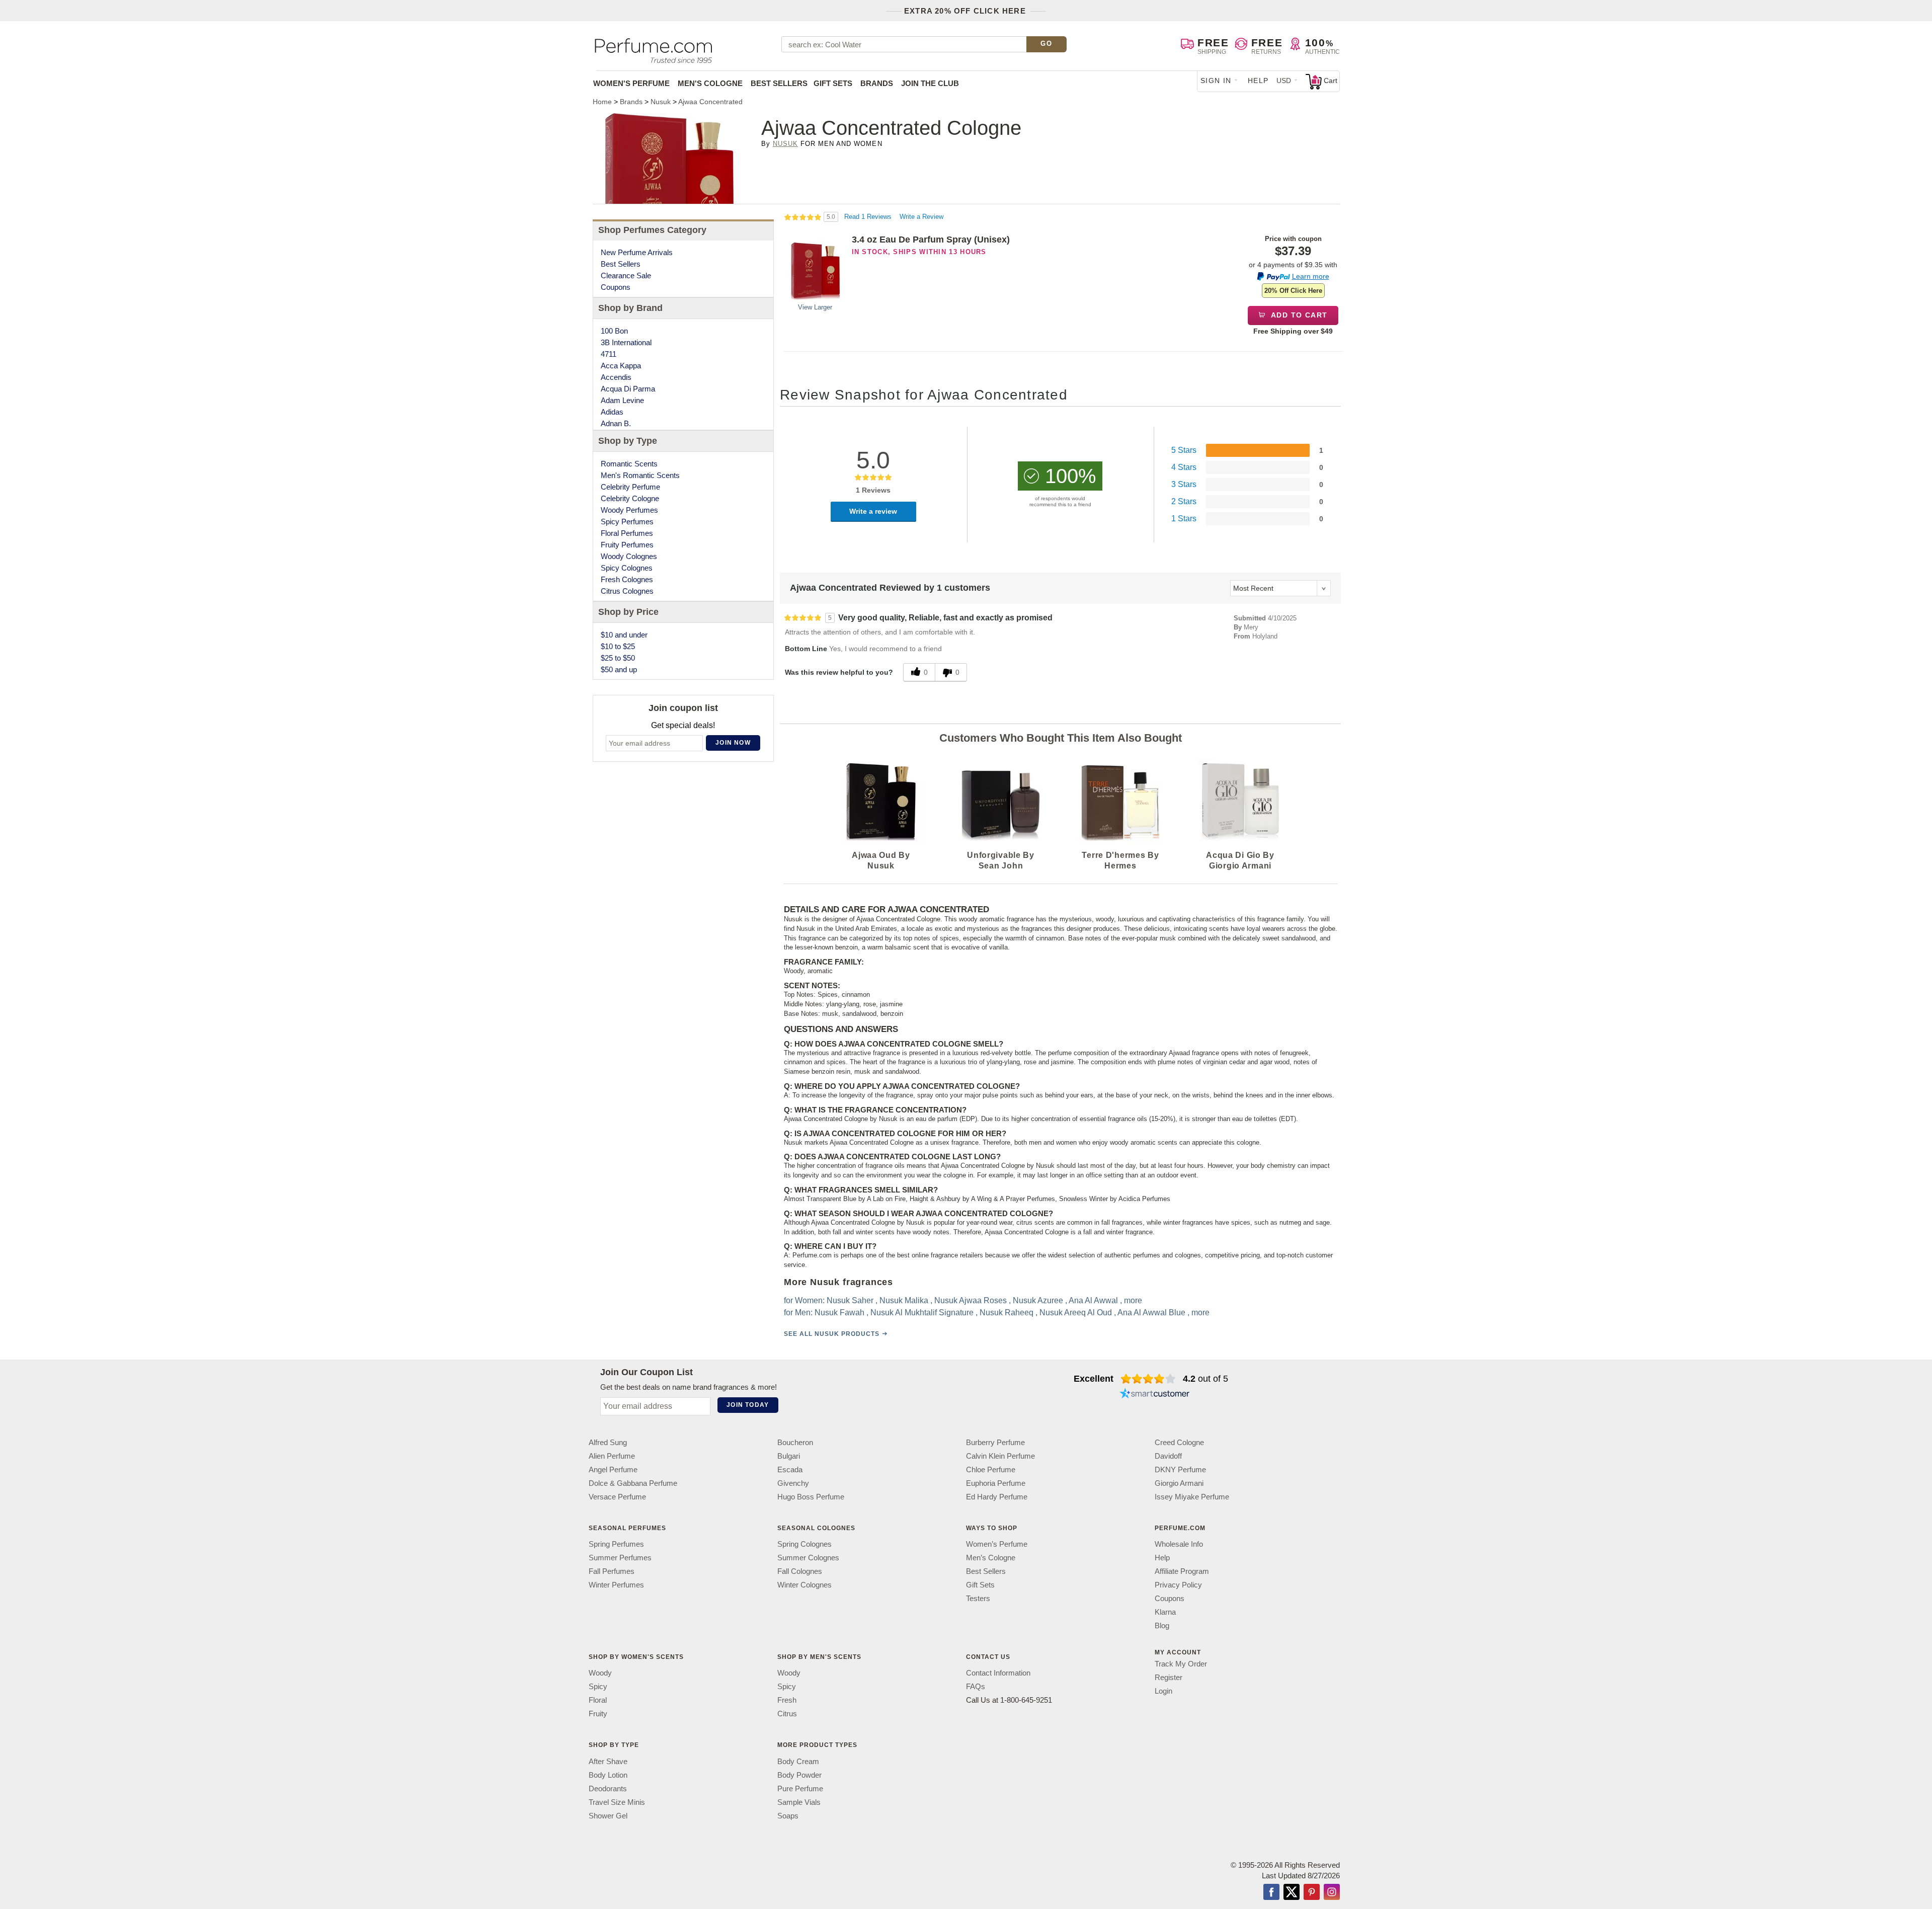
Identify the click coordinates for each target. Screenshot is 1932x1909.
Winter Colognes (804, 1585)
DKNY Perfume (1180, 1469)
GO (1046, 44)
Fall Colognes (800, 1571)
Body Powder (799, 1774)
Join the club (930, 83)
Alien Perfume (612, 1456)
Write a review (873, 511)
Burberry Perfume (995, 1442)
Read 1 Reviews (869, 217)
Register (1169, 1677)
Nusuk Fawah (839, 1313)
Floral (598, 1700)
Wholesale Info (1179, 1544)
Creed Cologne (1179, 1442)
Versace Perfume (617, 1497)
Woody (600, 1673)
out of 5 (1205, 1379)
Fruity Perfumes (627, 545)
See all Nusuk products (832, 1334)
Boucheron (795, 1442)
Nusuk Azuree (1038, 1300)
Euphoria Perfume (996, 1483)
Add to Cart (1298, 315)
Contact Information (998, 1673)
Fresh (787, 1700)
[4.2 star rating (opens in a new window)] (1148, 1379)
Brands (877, 83)
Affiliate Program (1182, 1571)
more (1133, 1300)
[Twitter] (1292, 1892)
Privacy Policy (1178, 1585)
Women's (631, 83)
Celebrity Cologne (630, 498)
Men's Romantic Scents (640, 475)
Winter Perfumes (616, 1585)
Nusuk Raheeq (1007, 1313)
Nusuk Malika (904, 1300)
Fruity (598, 1714)
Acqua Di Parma (628, 389)
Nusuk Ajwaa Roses (971, 1300)
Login (1163, 1691)
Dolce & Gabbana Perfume (633, 1483)
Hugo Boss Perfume (811, 1497)
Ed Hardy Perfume (997, 1497)
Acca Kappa (621, 366)
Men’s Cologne (991, 1558)
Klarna (1165, 1612)
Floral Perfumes (627, 533)
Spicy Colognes (627, 568)
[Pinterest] (1312, 1892)
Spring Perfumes (616, 1544)
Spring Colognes (804, 1544)
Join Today (748, 1405)
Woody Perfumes (629, 510)
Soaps (788, 1815)
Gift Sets (833, 83)
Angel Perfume (613, 1469)
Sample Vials (799, 1802)
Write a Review (921, 217)
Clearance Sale (626, 275)
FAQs (976, 1686)
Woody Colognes (629, 556)
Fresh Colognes (627, 579)
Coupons (616, 287)
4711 (609, 354)
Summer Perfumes (620, 1558)
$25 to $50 (618, 658)
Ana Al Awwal (1093, 1300)
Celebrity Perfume (630, 487)
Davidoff (1168, 1456)
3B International (626, 342)
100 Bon (614, 331)
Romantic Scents (629, 464)
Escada (790, 1469)
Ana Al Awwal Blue (1151, 1313)
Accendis (616, 377)
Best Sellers (779, 83)
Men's (710, 83)
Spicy (598, 1686)
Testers (978, 1598)
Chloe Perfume (991, 1469)
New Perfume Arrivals (637, 252)
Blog (1162, 1625)
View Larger (815, 307)
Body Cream (798, 1761)
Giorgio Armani (1179, 1483)
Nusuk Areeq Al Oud (1076, 1313)
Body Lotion (608, 1774)
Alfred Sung (608, 1442)
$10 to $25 (618, 646)
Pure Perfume (800, 1788)
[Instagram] (1332, 1892)
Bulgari (789, 1456)
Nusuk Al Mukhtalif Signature (922, 1313)
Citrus (787, 1714)
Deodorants (608, 1788)
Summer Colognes (808, 1558)
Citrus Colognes (627, 591)
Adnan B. (616, 423)
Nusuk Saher (850, 1300)
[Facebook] (1271, 1892)
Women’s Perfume (997, 1544)
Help (1258, 81)
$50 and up (619, 669)
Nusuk (785, 144)
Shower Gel (608, 1815)
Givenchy (793, 1483)
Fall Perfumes (612, 1571)
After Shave (608, 1761)
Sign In (1216, 81)
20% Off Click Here (1293, 291)
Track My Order (1181, 1664)
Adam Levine (622, 400)
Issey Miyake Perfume (1192, 1497)
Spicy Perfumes (627, 522)
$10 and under (624, 635)
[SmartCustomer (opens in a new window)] (1155, 1395)
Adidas (612, 412)
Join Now (733, 743)
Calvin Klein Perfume (1000, 1456)
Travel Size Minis (617, 1802)
